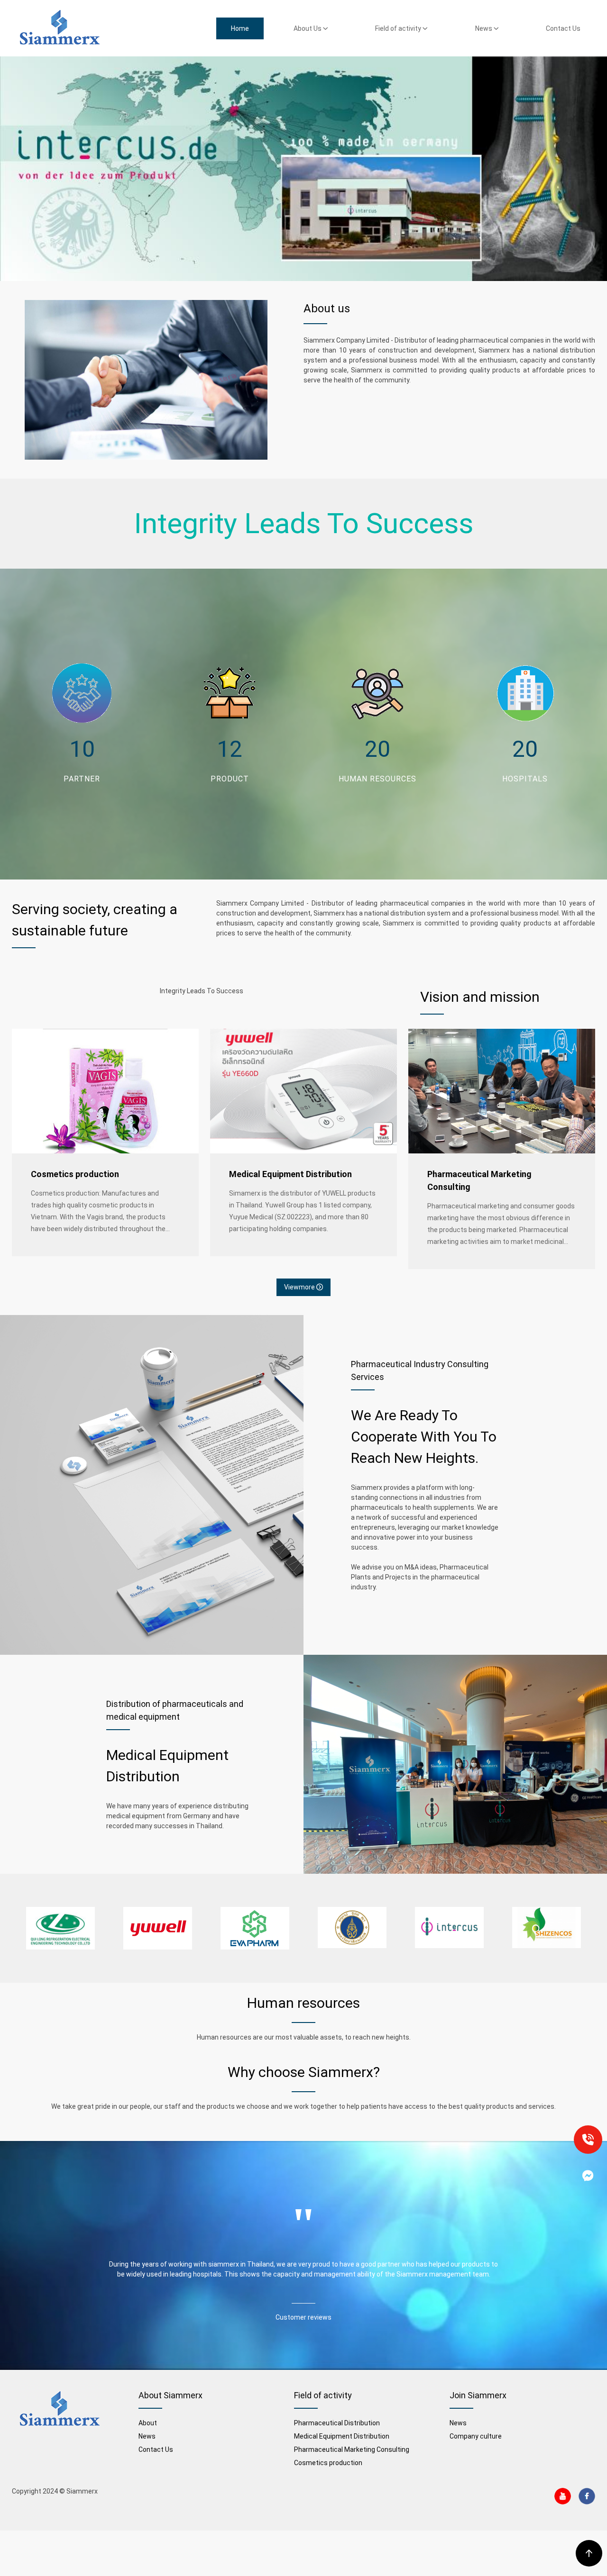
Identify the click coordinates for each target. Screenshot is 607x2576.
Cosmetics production (75, 1174)
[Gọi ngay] (588, 2140)
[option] (60, 1928)
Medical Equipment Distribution (290, 1174)
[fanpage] (588, 2176)
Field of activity (399, 28)
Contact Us (563, 28)
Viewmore (300, 1287)
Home (240, 28)
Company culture (476, 2436)
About (148, 2423)
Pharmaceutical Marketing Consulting (479, 1180)
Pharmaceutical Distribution (337, 2423)
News (484, 28)
